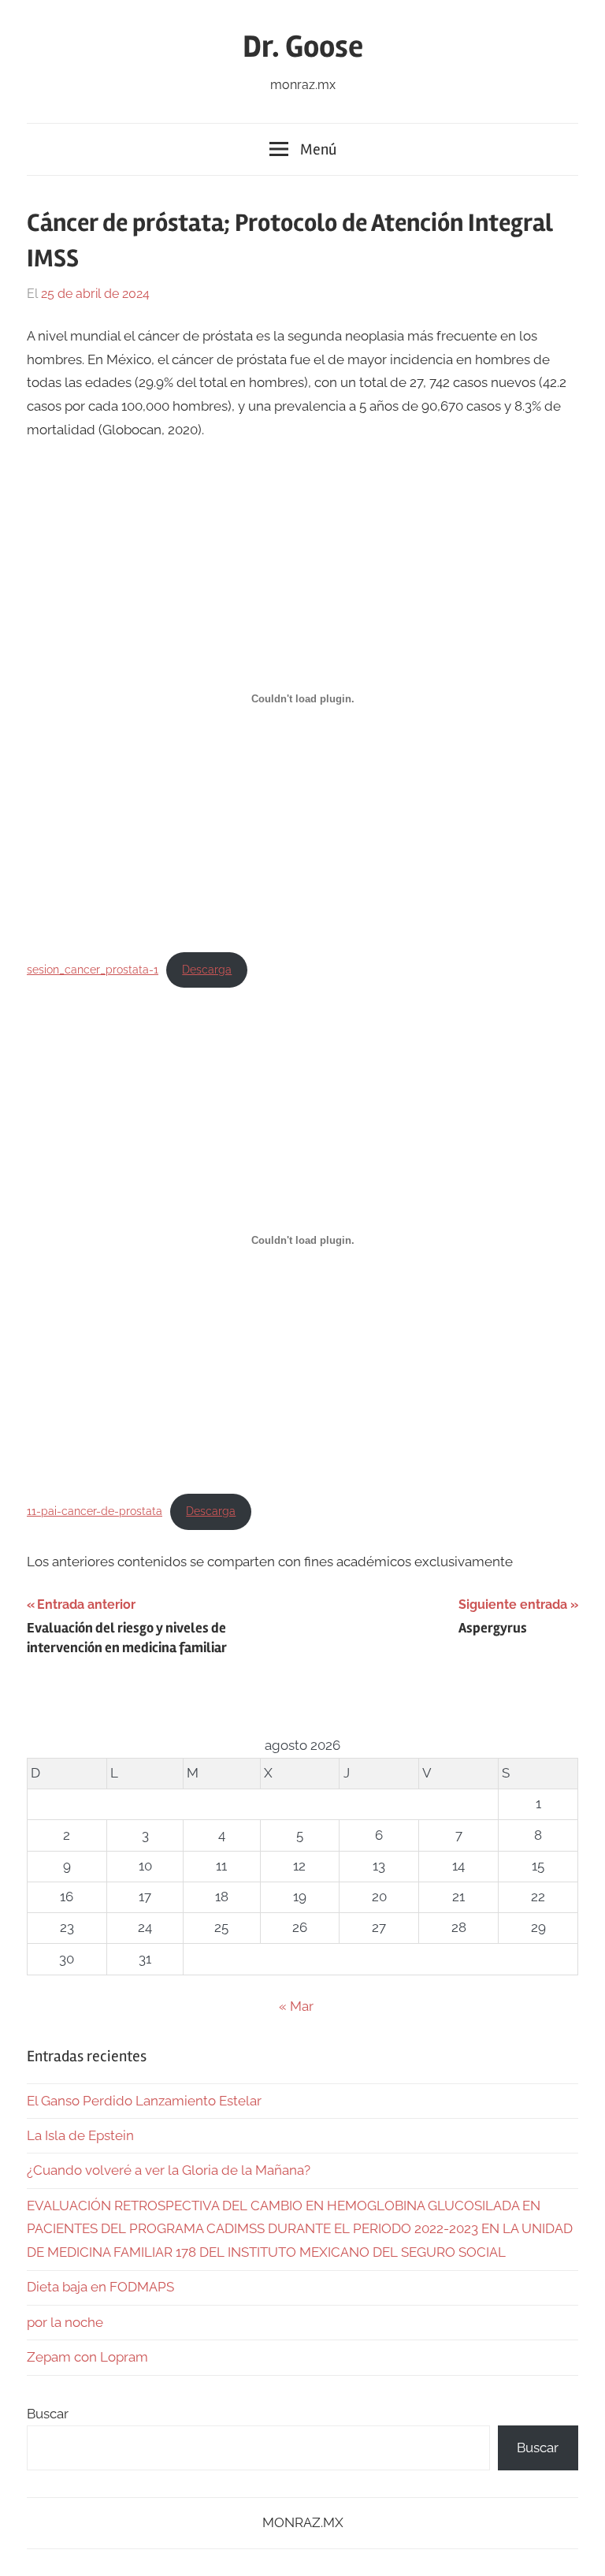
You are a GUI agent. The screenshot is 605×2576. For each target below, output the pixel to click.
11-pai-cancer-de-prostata (95, 1511)
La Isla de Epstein (80, 2135)
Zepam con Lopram (87, 2357)
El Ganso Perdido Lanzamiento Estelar (144, 2101)
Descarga (207, 970)
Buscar (48, 2414)
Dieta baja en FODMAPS (100, 2287)
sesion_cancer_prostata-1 (93, 970)
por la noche (65, 2322)
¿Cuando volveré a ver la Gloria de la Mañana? (169, 2170)
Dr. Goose (303, 47)
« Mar (296, 2006)
